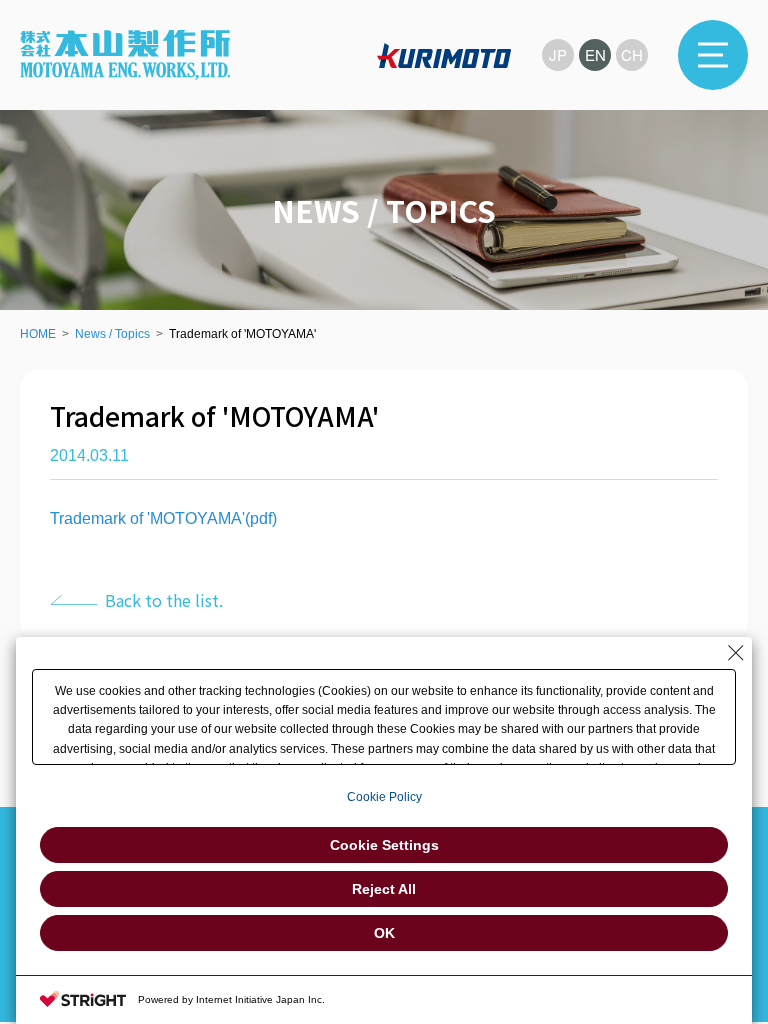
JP (558, 54)
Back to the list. (164, 600)
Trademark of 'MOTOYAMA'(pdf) (163, 518)
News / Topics (112, 334)
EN (595, 54)
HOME (38, 334)
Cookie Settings (384, 845)
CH (632, 54)
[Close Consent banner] (736, 653)
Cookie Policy (384, 797)
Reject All (384, 889)
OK (384, 933)
